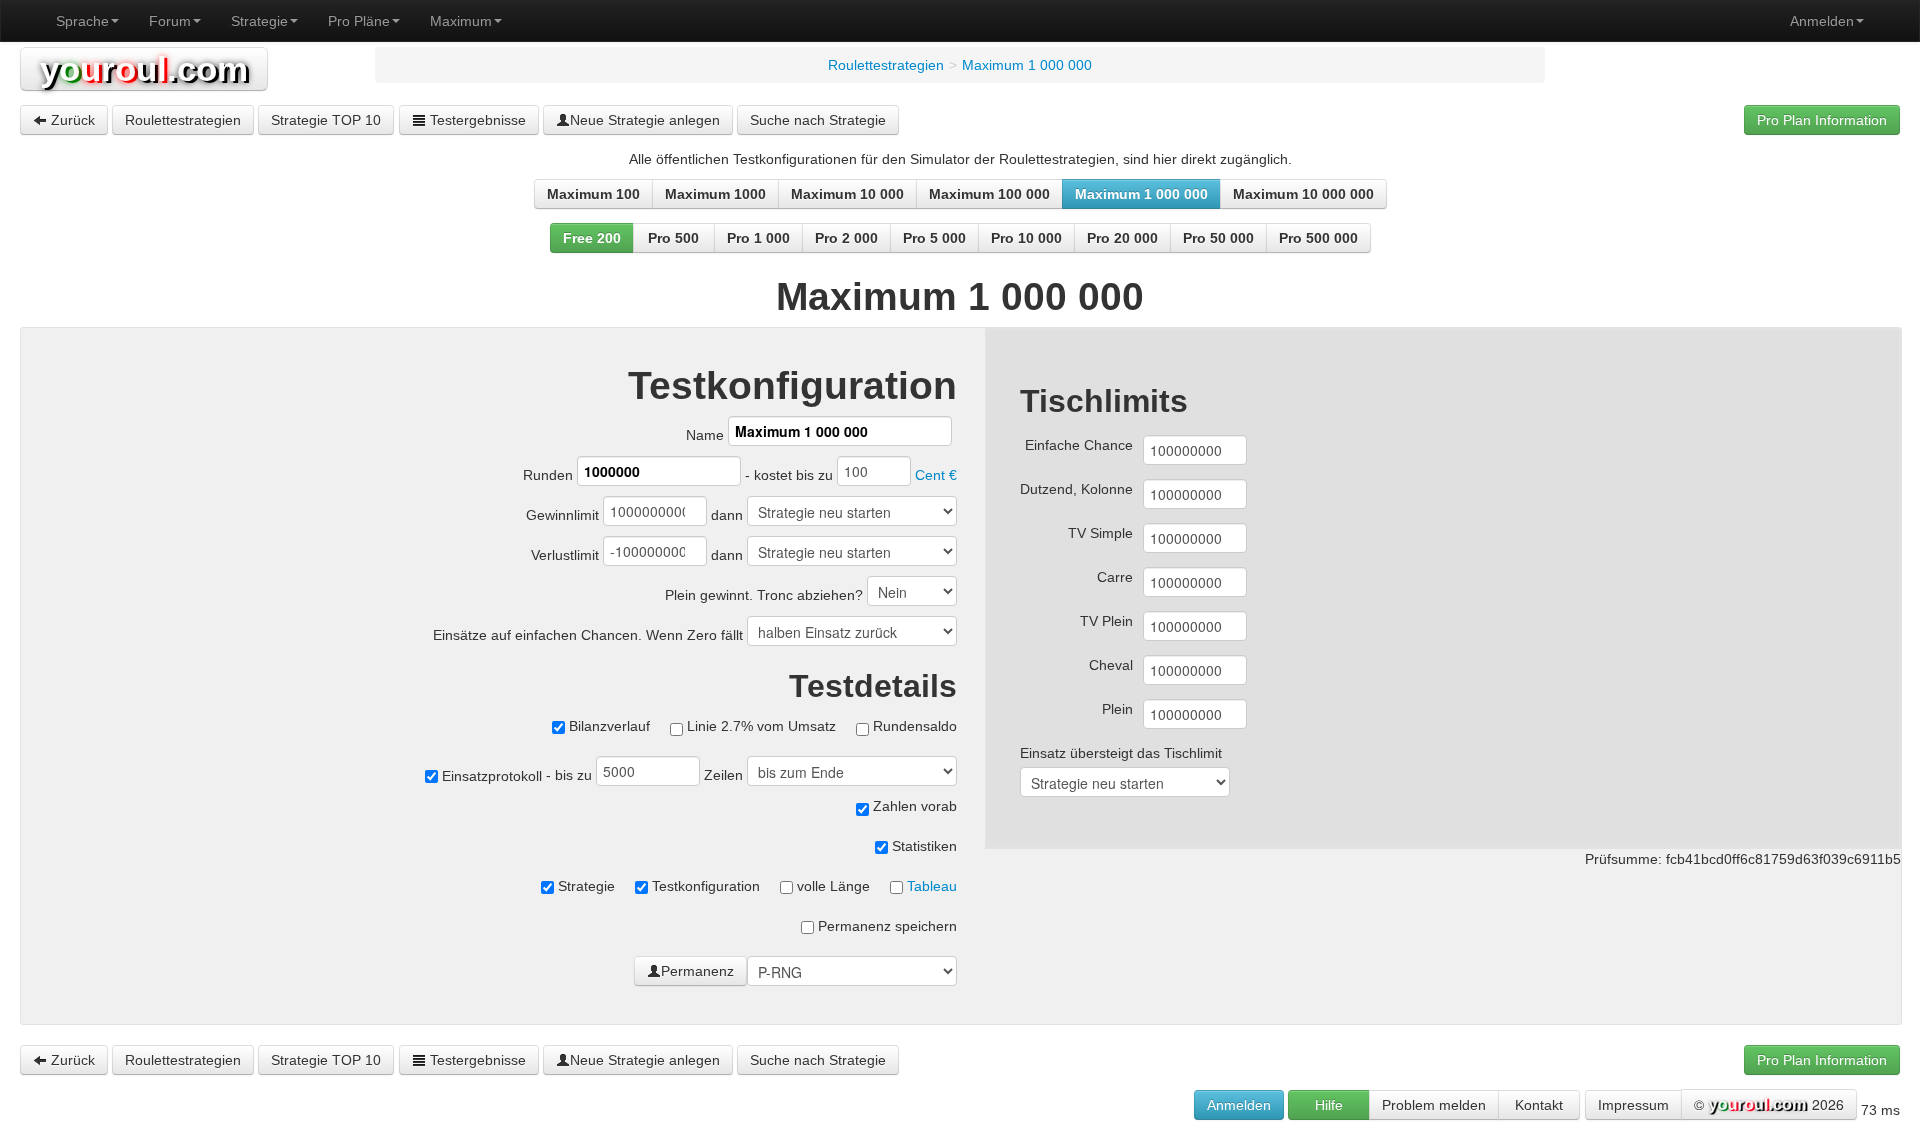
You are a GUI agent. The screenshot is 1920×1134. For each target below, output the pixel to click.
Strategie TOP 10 (326, 120)
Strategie (259, 21)
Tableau (932, 886)
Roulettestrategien (183, 120)
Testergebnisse (476, 120)
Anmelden (1822, 21)
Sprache (82, 21)
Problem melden (1434, 1105)
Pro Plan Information (1822, 120)
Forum (170, 21)
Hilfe (1329, 1105)
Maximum (461, 21)
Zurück (71, 120)
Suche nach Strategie (818, 120)
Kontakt (1539, 1105)
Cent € (936, 475)
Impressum (1633, 1105)
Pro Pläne (359, 21)
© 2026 (1769, 1104)
